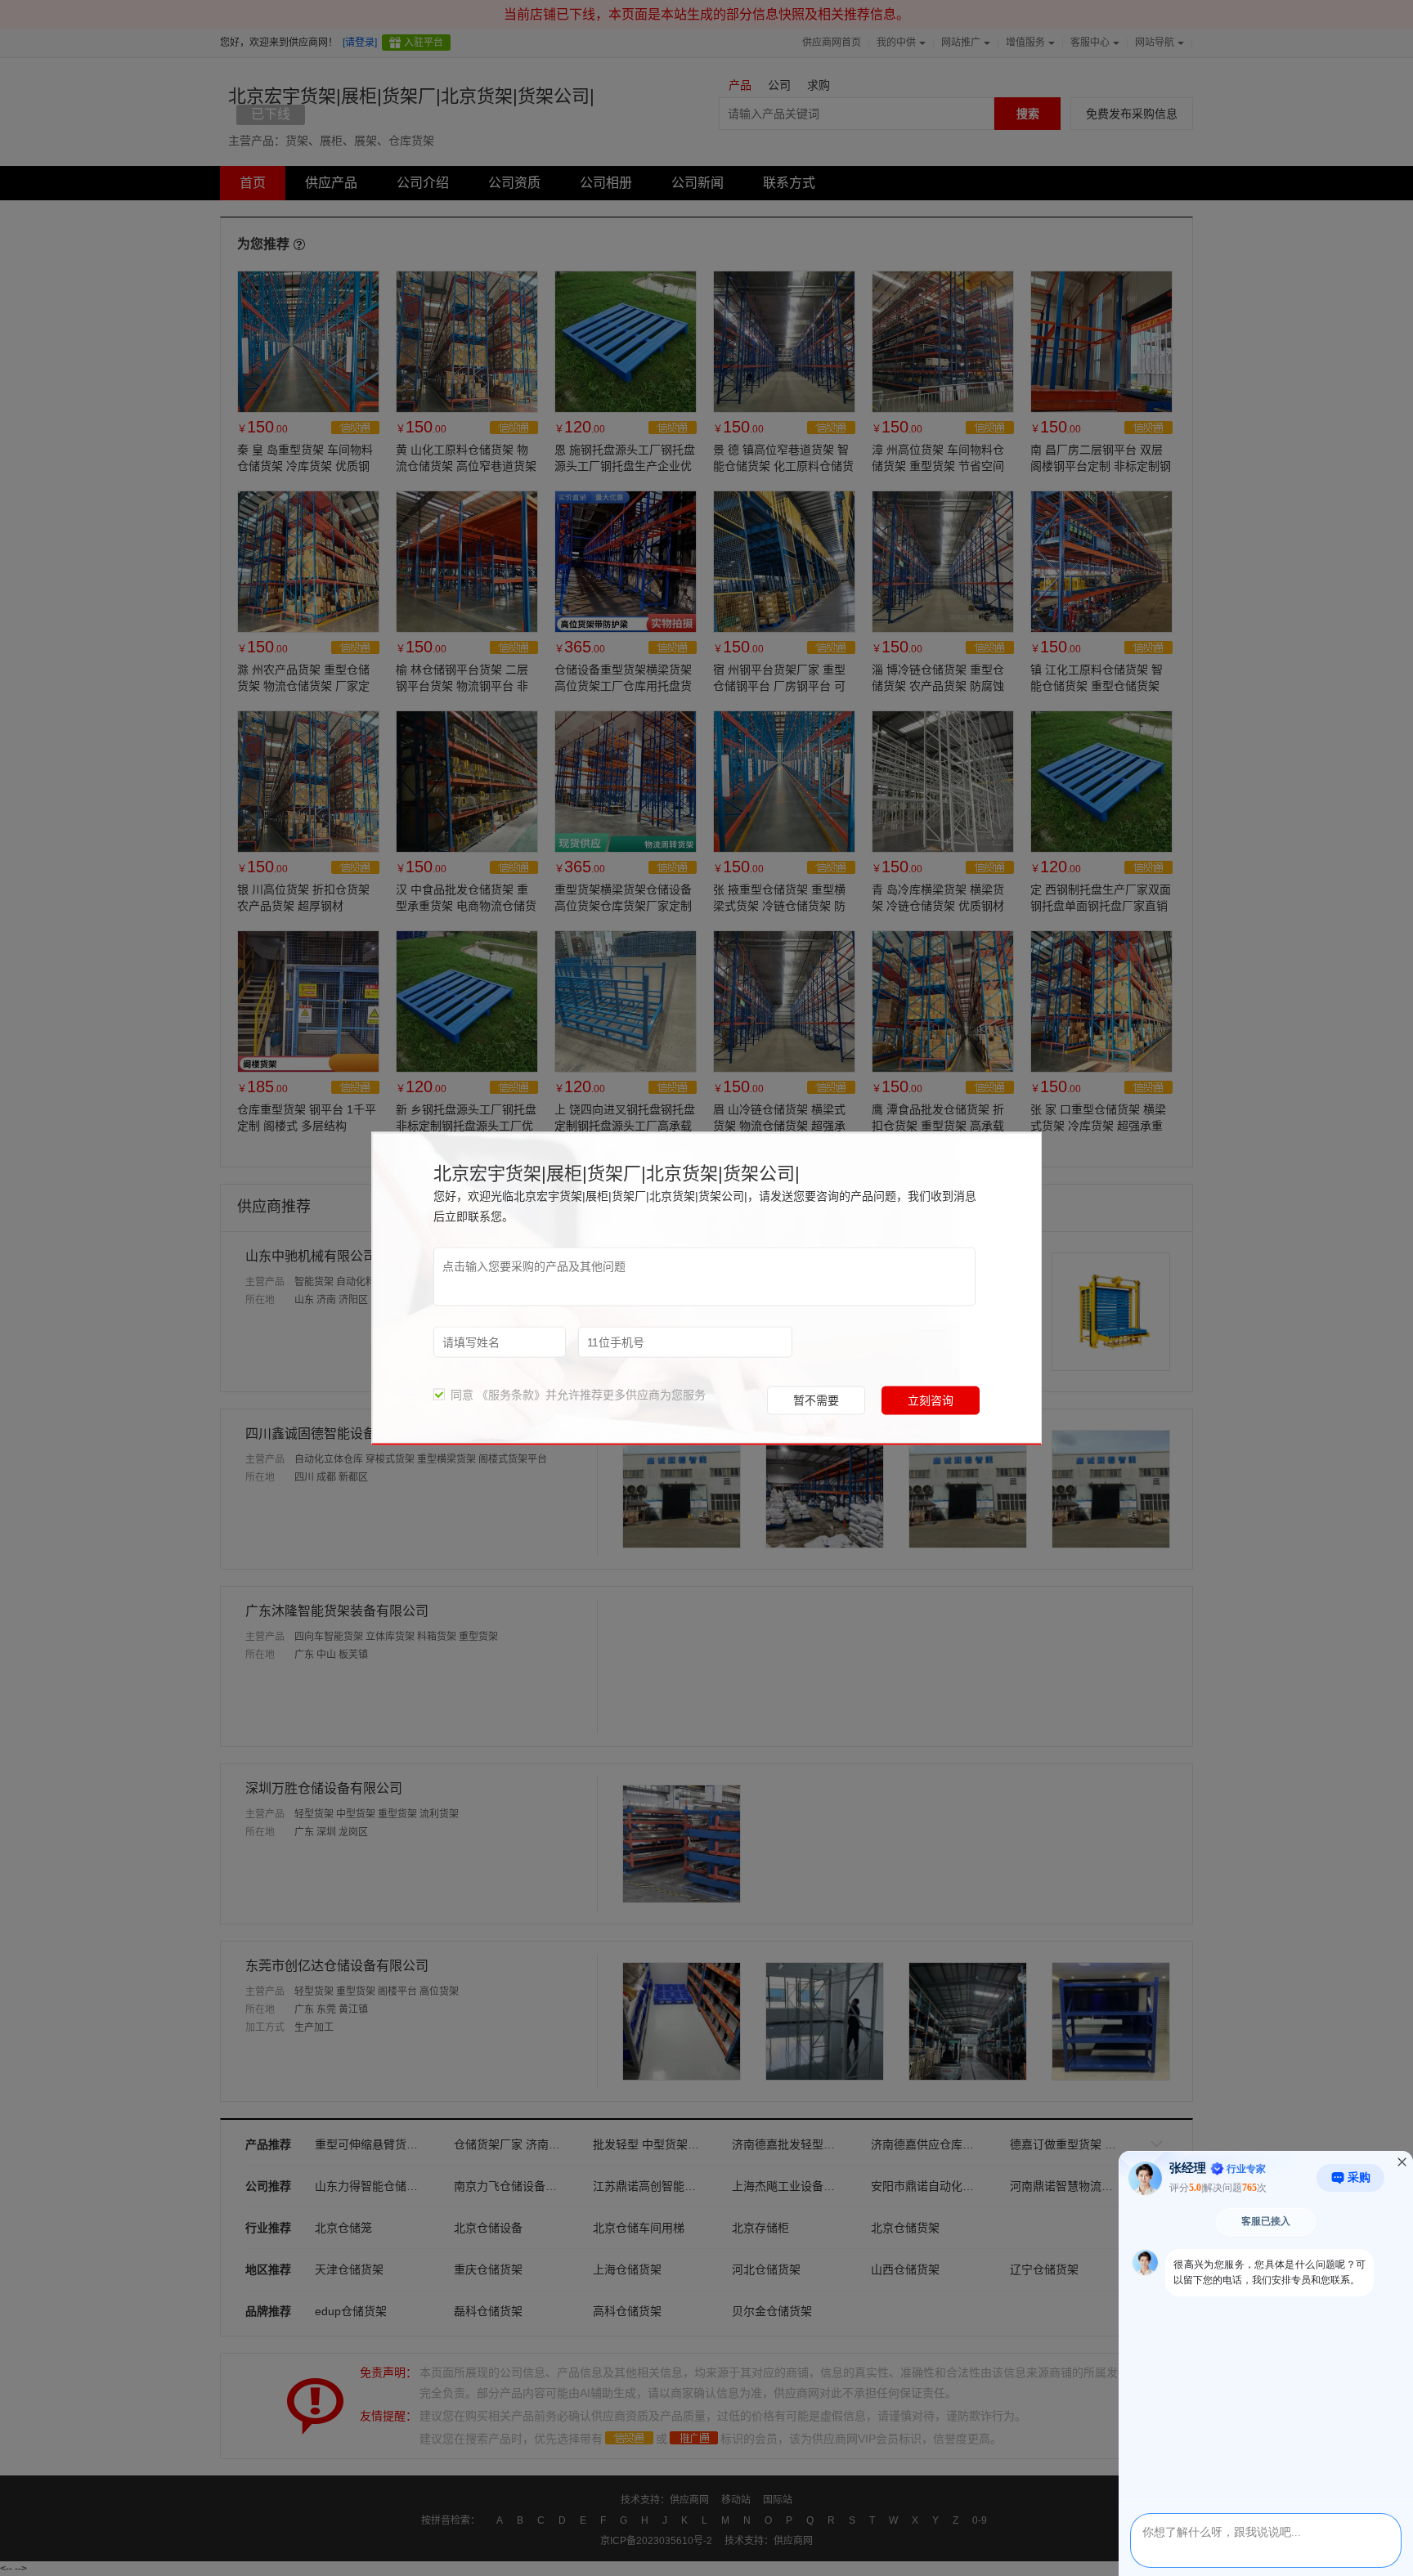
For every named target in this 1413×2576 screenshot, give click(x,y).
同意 (459, 1394)
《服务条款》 (511, 1394)
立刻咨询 (931, 1400)
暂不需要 (816, 1400)
